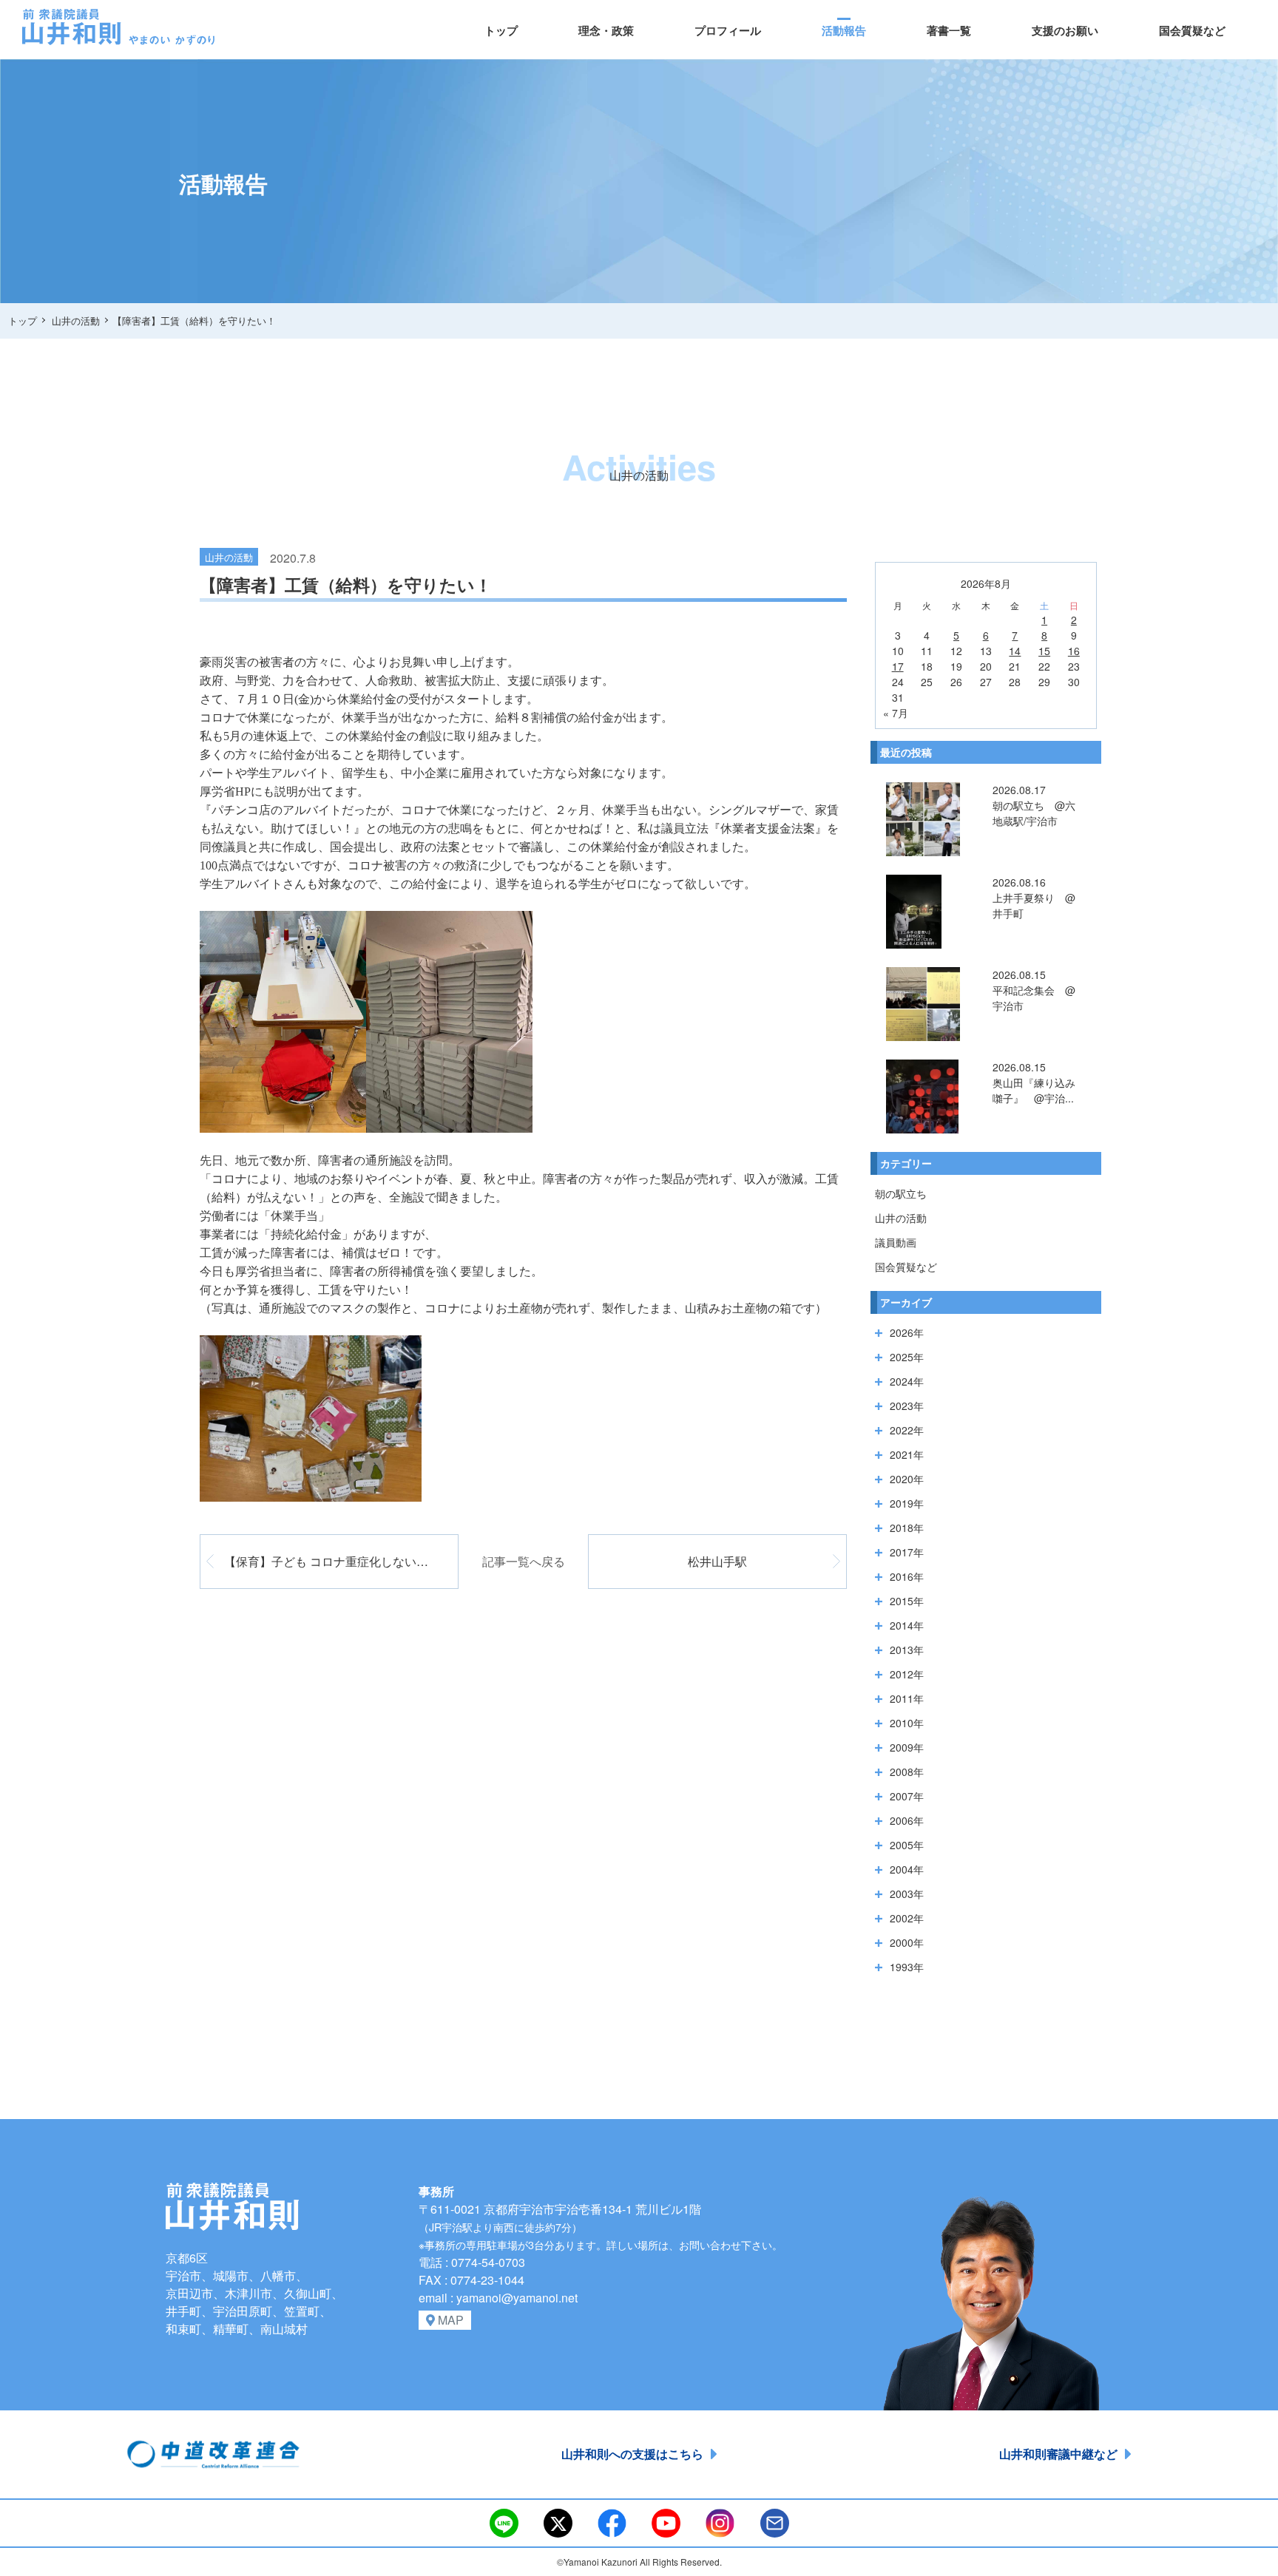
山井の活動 (901, 1218)
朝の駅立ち (901, 1193)
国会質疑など (1192, 30)
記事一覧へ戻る (524, 1561)
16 (1074, 651)
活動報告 (844, 30)
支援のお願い (1065, 30)
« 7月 (896, 713)
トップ (501, 30)
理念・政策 (606, 30)
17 (898, 666)
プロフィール (728, 30)
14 (1015, 651)
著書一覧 (949, 30)
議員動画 (896, 1242)
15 (1044, 651)
